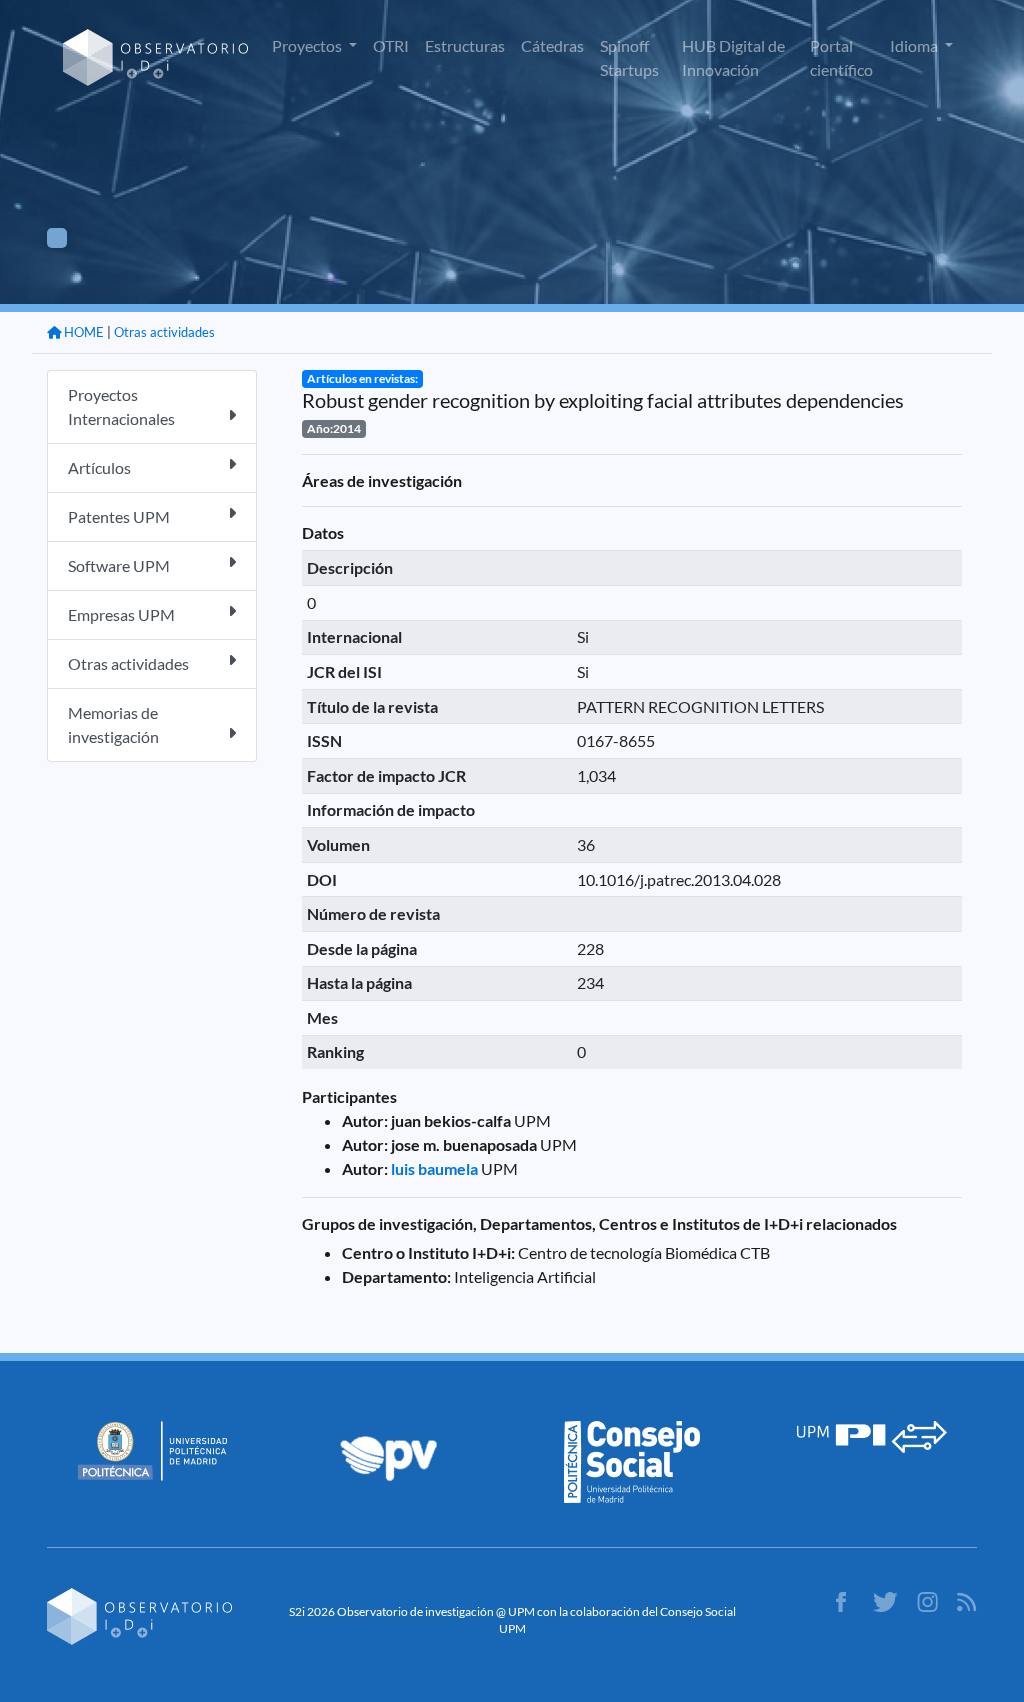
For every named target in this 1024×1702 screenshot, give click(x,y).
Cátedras (552, 45)
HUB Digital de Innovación (733, 57)
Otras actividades (164, 332)
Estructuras (465, 45)
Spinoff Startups (629, 57)
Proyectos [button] (308, 45)
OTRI (391, 45)
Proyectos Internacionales (121, 406)
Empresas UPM (121, 614)
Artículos (99, 467)
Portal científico (841, 57)
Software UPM (119, 565)
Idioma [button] (915, 45)
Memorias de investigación (113, 724)
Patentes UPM (119, 516)
